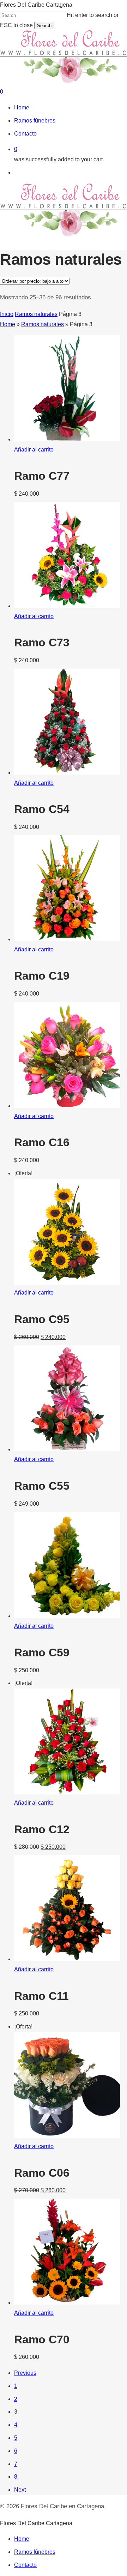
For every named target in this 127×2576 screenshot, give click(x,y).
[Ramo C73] (67, 606)
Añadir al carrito (34, 450)
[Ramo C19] (67, 939)
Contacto (25, 2565)
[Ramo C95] (67, 1283)
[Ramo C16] (67, 1106)
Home (8, 324)
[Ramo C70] (67, 2303)
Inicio (7, 314)
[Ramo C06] (67, 2136)
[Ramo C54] (67, 773)
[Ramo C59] (67, 1616)
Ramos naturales (36, 314)
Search (44, 26)
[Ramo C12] (67, 1792)
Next (20, 2490)
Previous (25, 2373)
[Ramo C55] (67, 1449)
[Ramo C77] (67, 439)
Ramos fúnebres (35, 2552)
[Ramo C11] (67, 1959)
